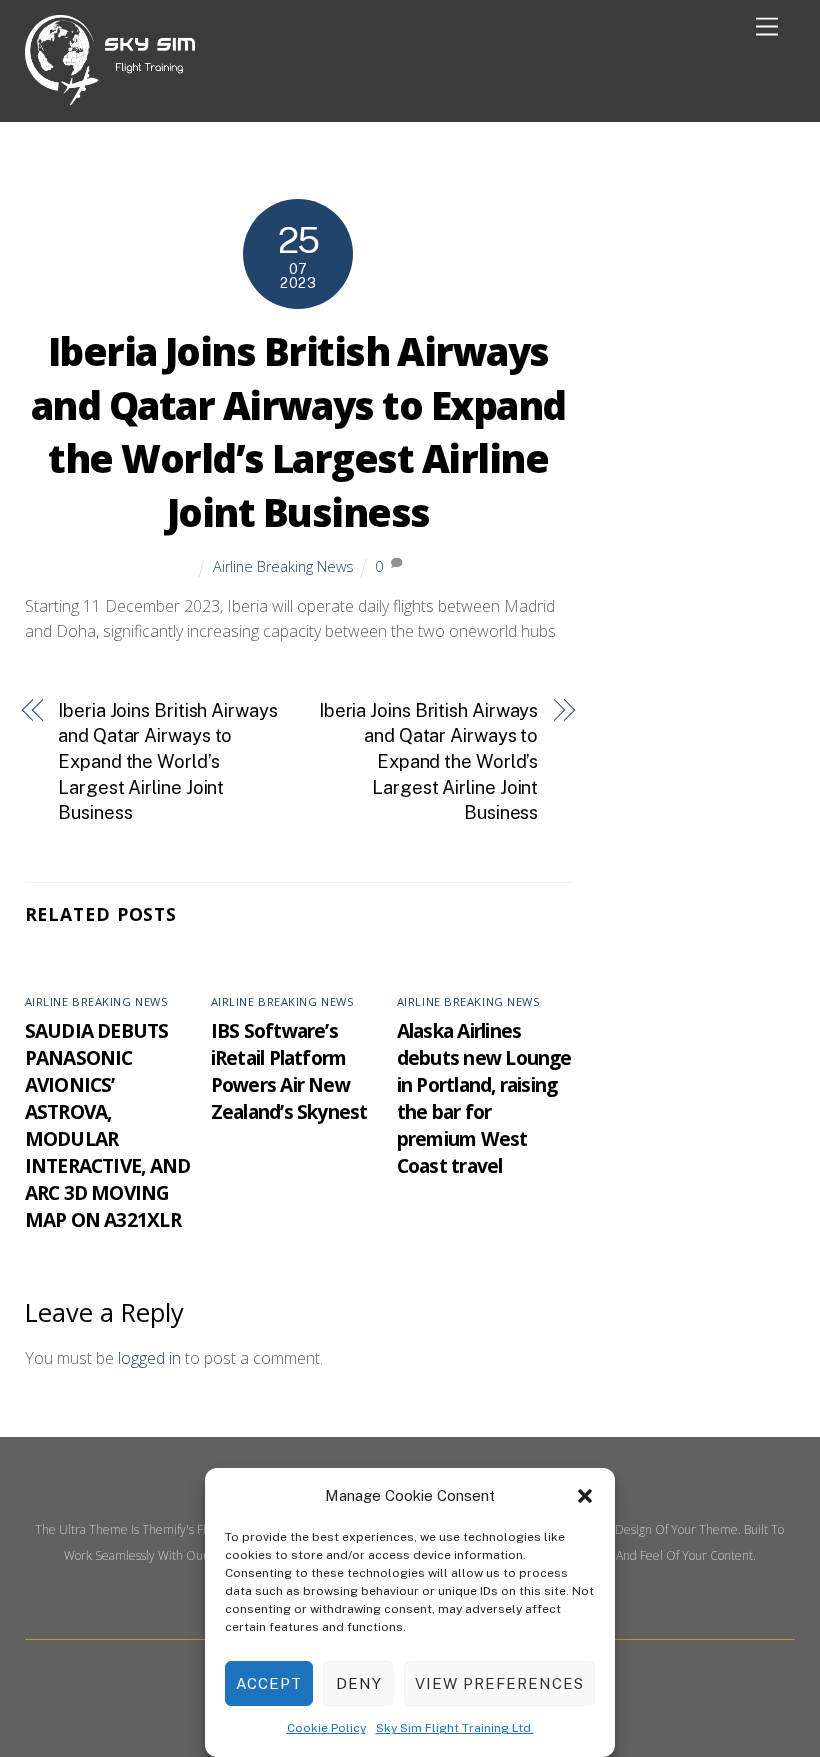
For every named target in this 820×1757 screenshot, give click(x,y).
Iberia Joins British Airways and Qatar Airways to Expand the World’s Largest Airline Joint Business (298, 431)
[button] (585, 1496)
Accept (269, 1683)
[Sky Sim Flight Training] (110, 96)
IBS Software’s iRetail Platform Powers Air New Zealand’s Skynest (289, 1071)
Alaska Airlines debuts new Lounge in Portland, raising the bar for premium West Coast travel (484, 1098)
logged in (149, 1358)
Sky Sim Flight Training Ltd (455, 1728)
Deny (359, 1683)
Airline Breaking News (283, 566)
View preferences (499, 1683)
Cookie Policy (326, 1728)
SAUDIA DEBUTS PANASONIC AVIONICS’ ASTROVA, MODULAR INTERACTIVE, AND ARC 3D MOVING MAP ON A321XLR (108, 1125)
